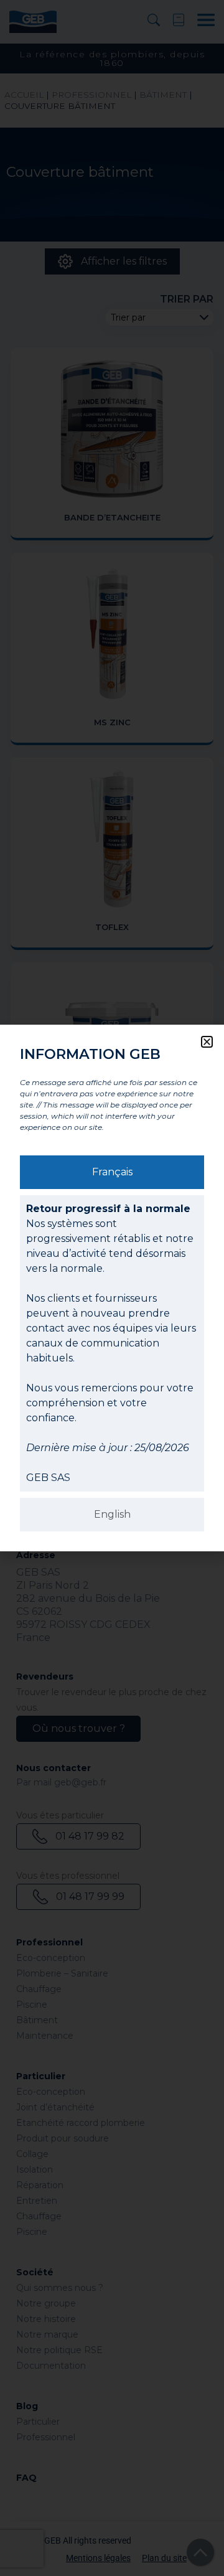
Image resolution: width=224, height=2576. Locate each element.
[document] (112, 1288)
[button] (207, 1042)
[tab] (112, 1172)
